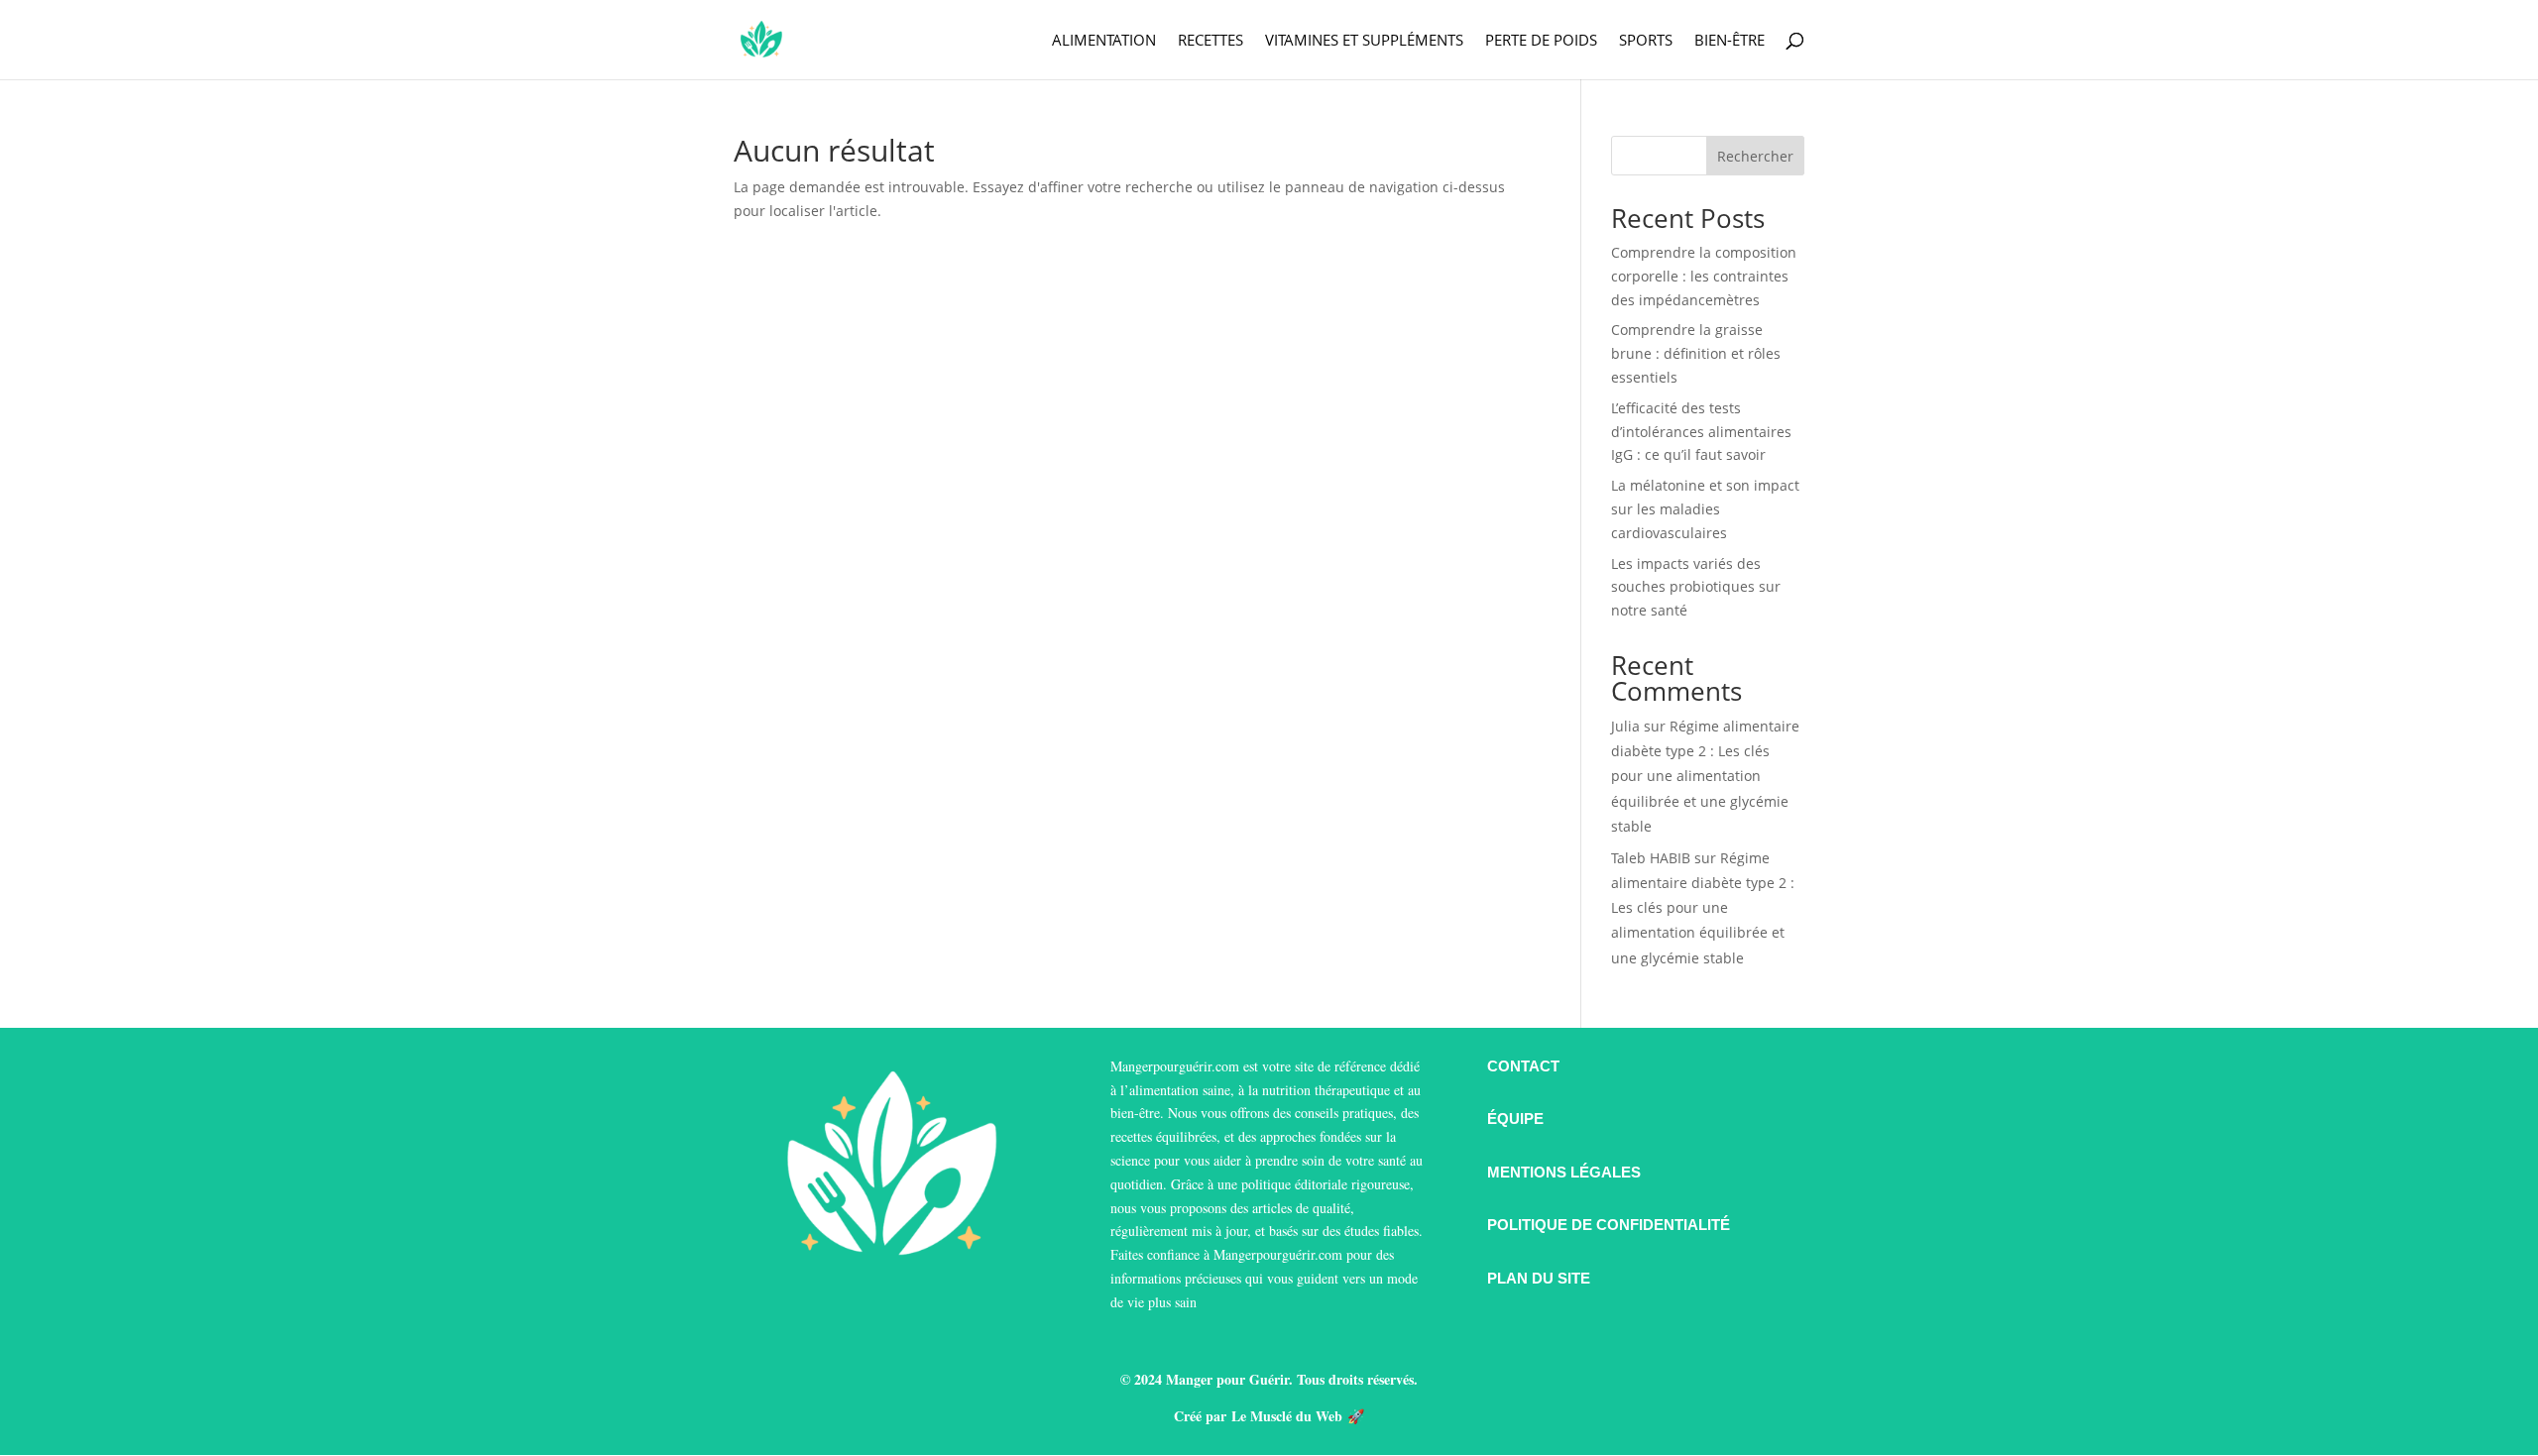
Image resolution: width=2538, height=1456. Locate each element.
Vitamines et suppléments (1364, 41)
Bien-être (1730, 41)
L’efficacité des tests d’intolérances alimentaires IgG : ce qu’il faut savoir (1701, 432)
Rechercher (1755, 156)
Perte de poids (1541, 41)
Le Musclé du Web (1287, 1416)
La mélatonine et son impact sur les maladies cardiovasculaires (1705, 509)
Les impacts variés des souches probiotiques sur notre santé (1696, 587)
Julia (1625, 726)
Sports (1646, 41)
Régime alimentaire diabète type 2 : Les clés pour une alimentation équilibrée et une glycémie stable (1705, 776)
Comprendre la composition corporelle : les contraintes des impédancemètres (1704, 276)
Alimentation (1104, 41)
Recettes (1211, 41)
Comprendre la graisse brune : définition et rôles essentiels (1696, 353)
